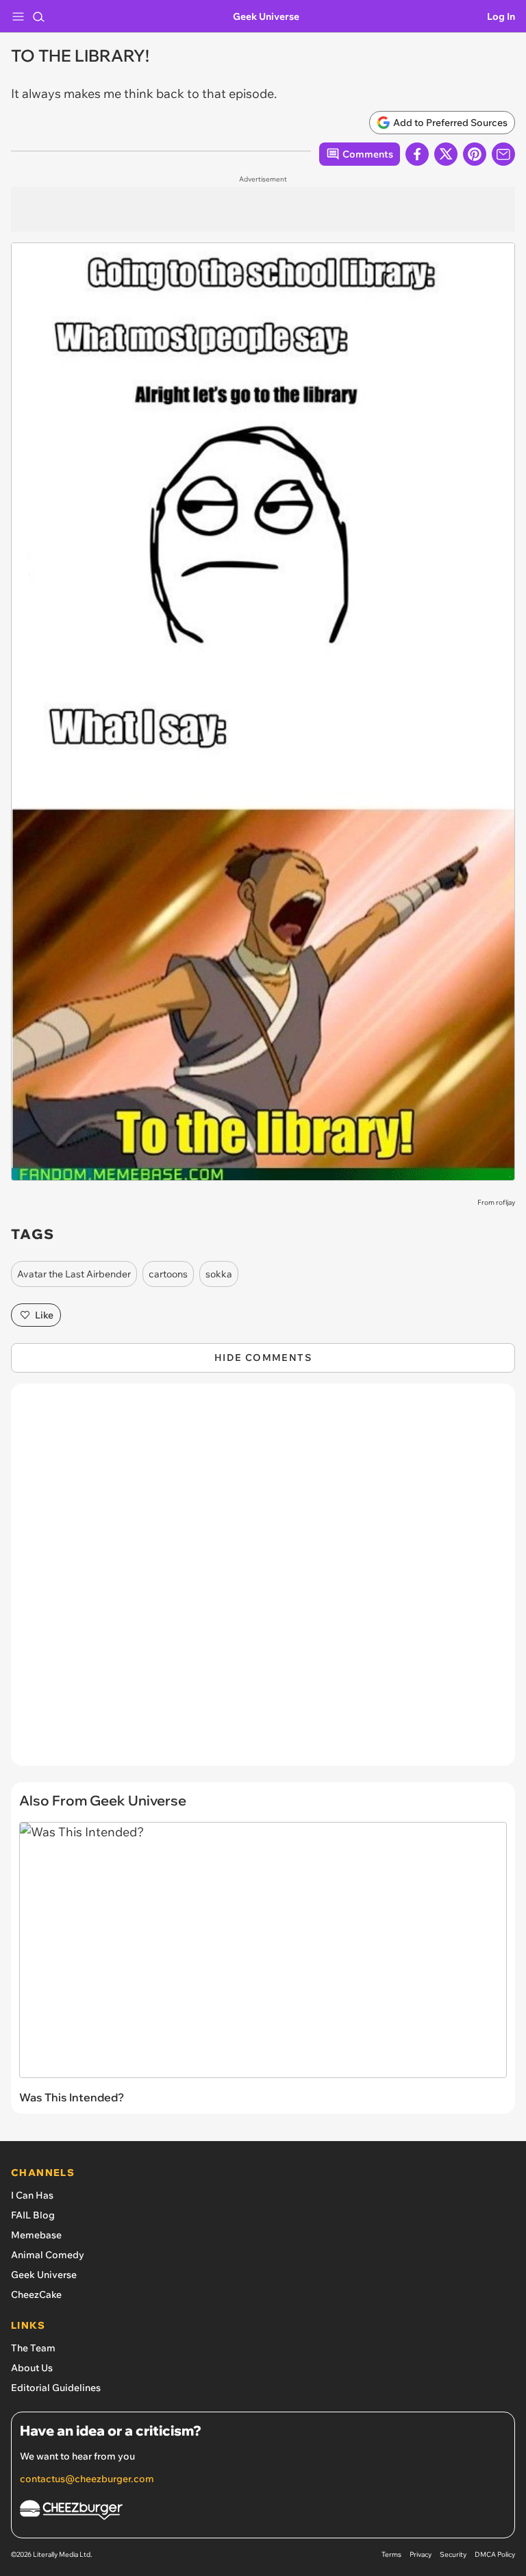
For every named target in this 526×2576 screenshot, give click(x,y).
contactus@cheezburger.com (87, 2479)
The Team (33, 2348)
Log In (501, 16)
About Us (32, 2368)
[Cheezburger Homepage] (263, 2512)
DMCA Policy (495, 2554)
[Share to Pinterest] (475, 154)
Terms (391, 2554)
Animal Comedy (48, 2255)
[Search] (38, 16)
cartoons (168, 1274)
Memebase (36, 2235)
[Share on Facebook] (417, 154)
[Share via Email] (503, 154)
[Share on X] (446, 154)
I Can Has (32, 2195)
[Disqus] (263, 1581)
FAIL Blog (33, 2215)
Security (453, 2554)
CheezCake (36, 2294)
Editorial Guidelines (56, 2388)
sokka (219, 1274)
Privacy (421, 2554)
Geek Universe (266, 16)
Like (44, 1315)
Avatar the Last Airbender (74, 1274)
